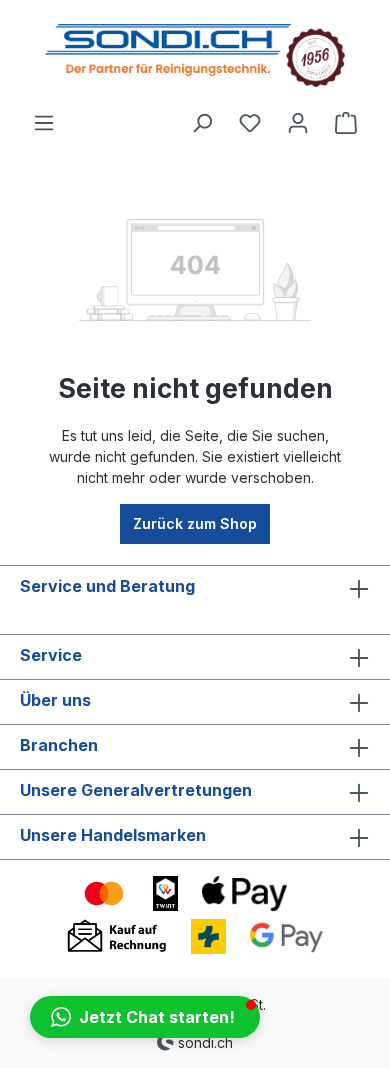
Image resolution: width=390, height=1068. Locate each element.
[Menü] (44, 123)
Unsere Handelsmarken (113, 835)
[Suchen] (202, 123)
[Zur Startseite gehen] (195, 55)
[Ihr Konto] (298, 123)
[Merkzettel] (250, 123)
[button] (145, 1017)
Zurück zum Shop (195, 523)
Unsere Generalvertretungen (136, 790)
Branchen (59, 745)
